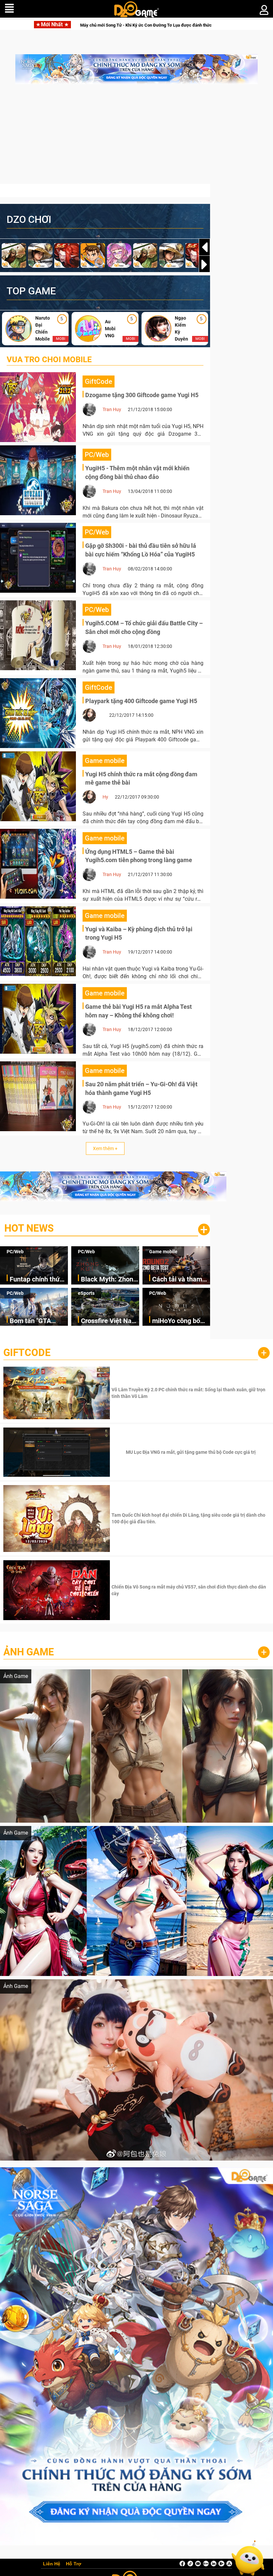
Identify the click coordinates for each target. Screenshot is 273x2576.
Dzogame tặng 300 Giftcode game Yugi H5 (142, 395)
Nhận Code (190, 1393)
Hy (105, 797)
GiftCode (27, 1353)
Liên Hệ (52, 2564)
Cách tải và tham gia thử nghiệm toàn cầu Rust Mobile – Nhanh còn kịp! (177, 1280)
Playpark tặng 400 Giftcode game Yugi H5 (141, 701)
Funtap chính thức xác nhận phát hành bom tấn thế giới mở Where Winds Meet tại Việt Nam (39, 1280)
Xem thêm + (105, 1148)
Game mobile (163, 1252)
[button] (204, 264)
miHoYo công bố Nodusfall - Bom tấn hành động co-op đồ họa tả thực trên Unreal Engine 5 (179, 1321)
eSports (86, 1293)
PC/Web (15, 1252)
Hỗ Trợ (74, 2564)
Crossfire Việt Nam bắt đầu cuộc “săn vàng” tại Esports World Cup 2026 (109, 1321)
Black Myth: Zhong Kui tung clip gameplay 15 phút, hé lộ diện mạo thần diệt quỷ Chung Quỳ (109, 1280)
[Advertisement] (136, 137)
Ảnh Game (29, 1652)
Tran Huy (112, 409)
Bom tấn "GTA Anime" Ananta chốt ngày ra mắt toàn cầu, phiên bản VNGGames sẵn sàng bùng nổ (39, 1321)
